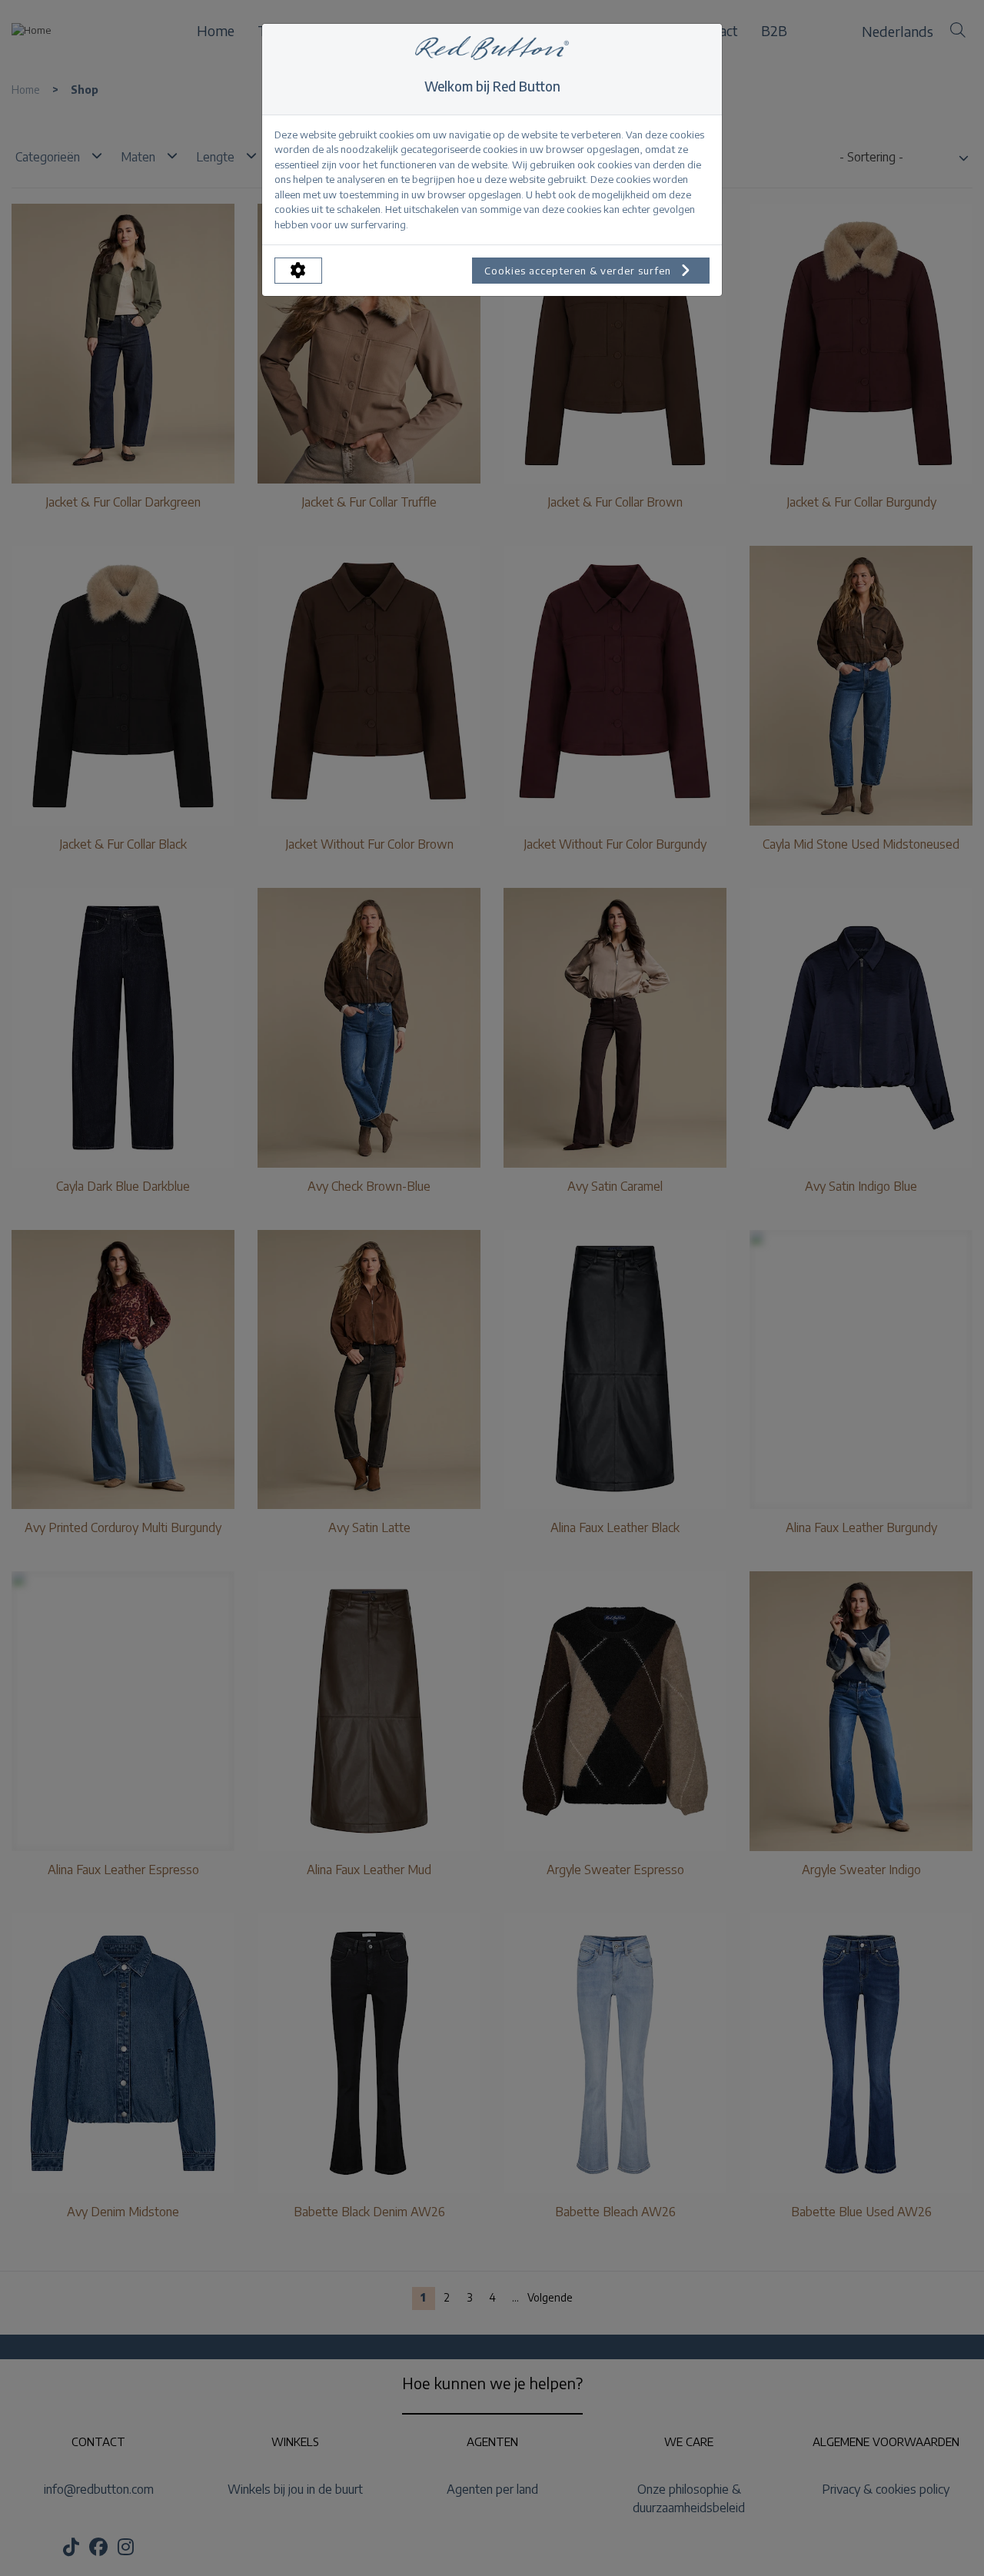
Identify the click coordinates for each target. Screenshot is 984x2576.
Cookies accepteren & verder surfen (579, 271)
